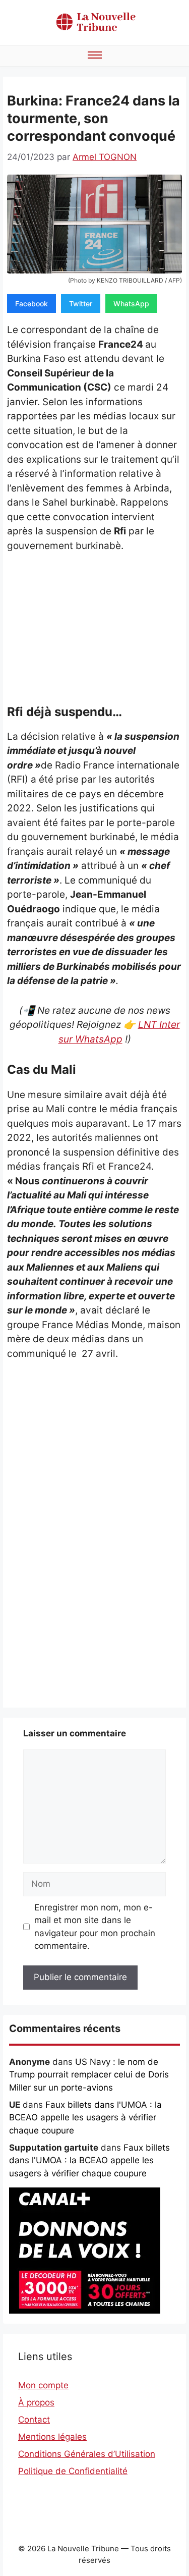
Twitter (81, 304)
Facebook (31, 304)
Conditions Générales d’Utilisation (87, 2454)
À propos (36, 2402)
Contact (34, 2420)
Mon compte (43, 2385)
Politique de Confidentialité (73, 2471)
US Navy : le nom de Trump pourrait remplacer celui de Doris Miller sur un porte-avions (89, 2075)
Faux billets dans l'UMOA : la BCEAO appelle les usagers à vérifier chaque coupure (85, 2118)
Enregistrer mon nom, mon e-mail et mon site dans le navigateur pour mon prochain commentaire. (95, 1927)
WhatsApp (131, 304)
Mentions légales (52, 2437)
